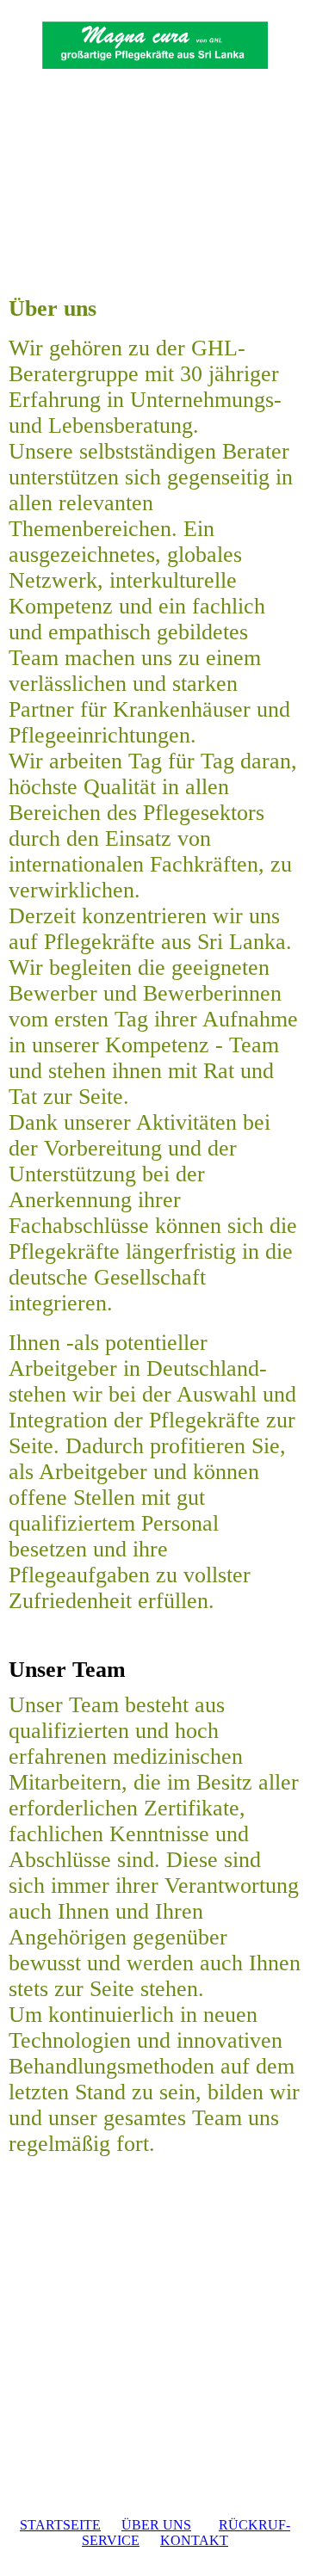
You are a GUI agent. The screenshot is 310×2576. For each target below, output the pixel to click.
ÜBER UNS (156, 2525)
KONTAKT (194, 2540)
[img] (155, 49)
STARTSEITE (60, 2525)
